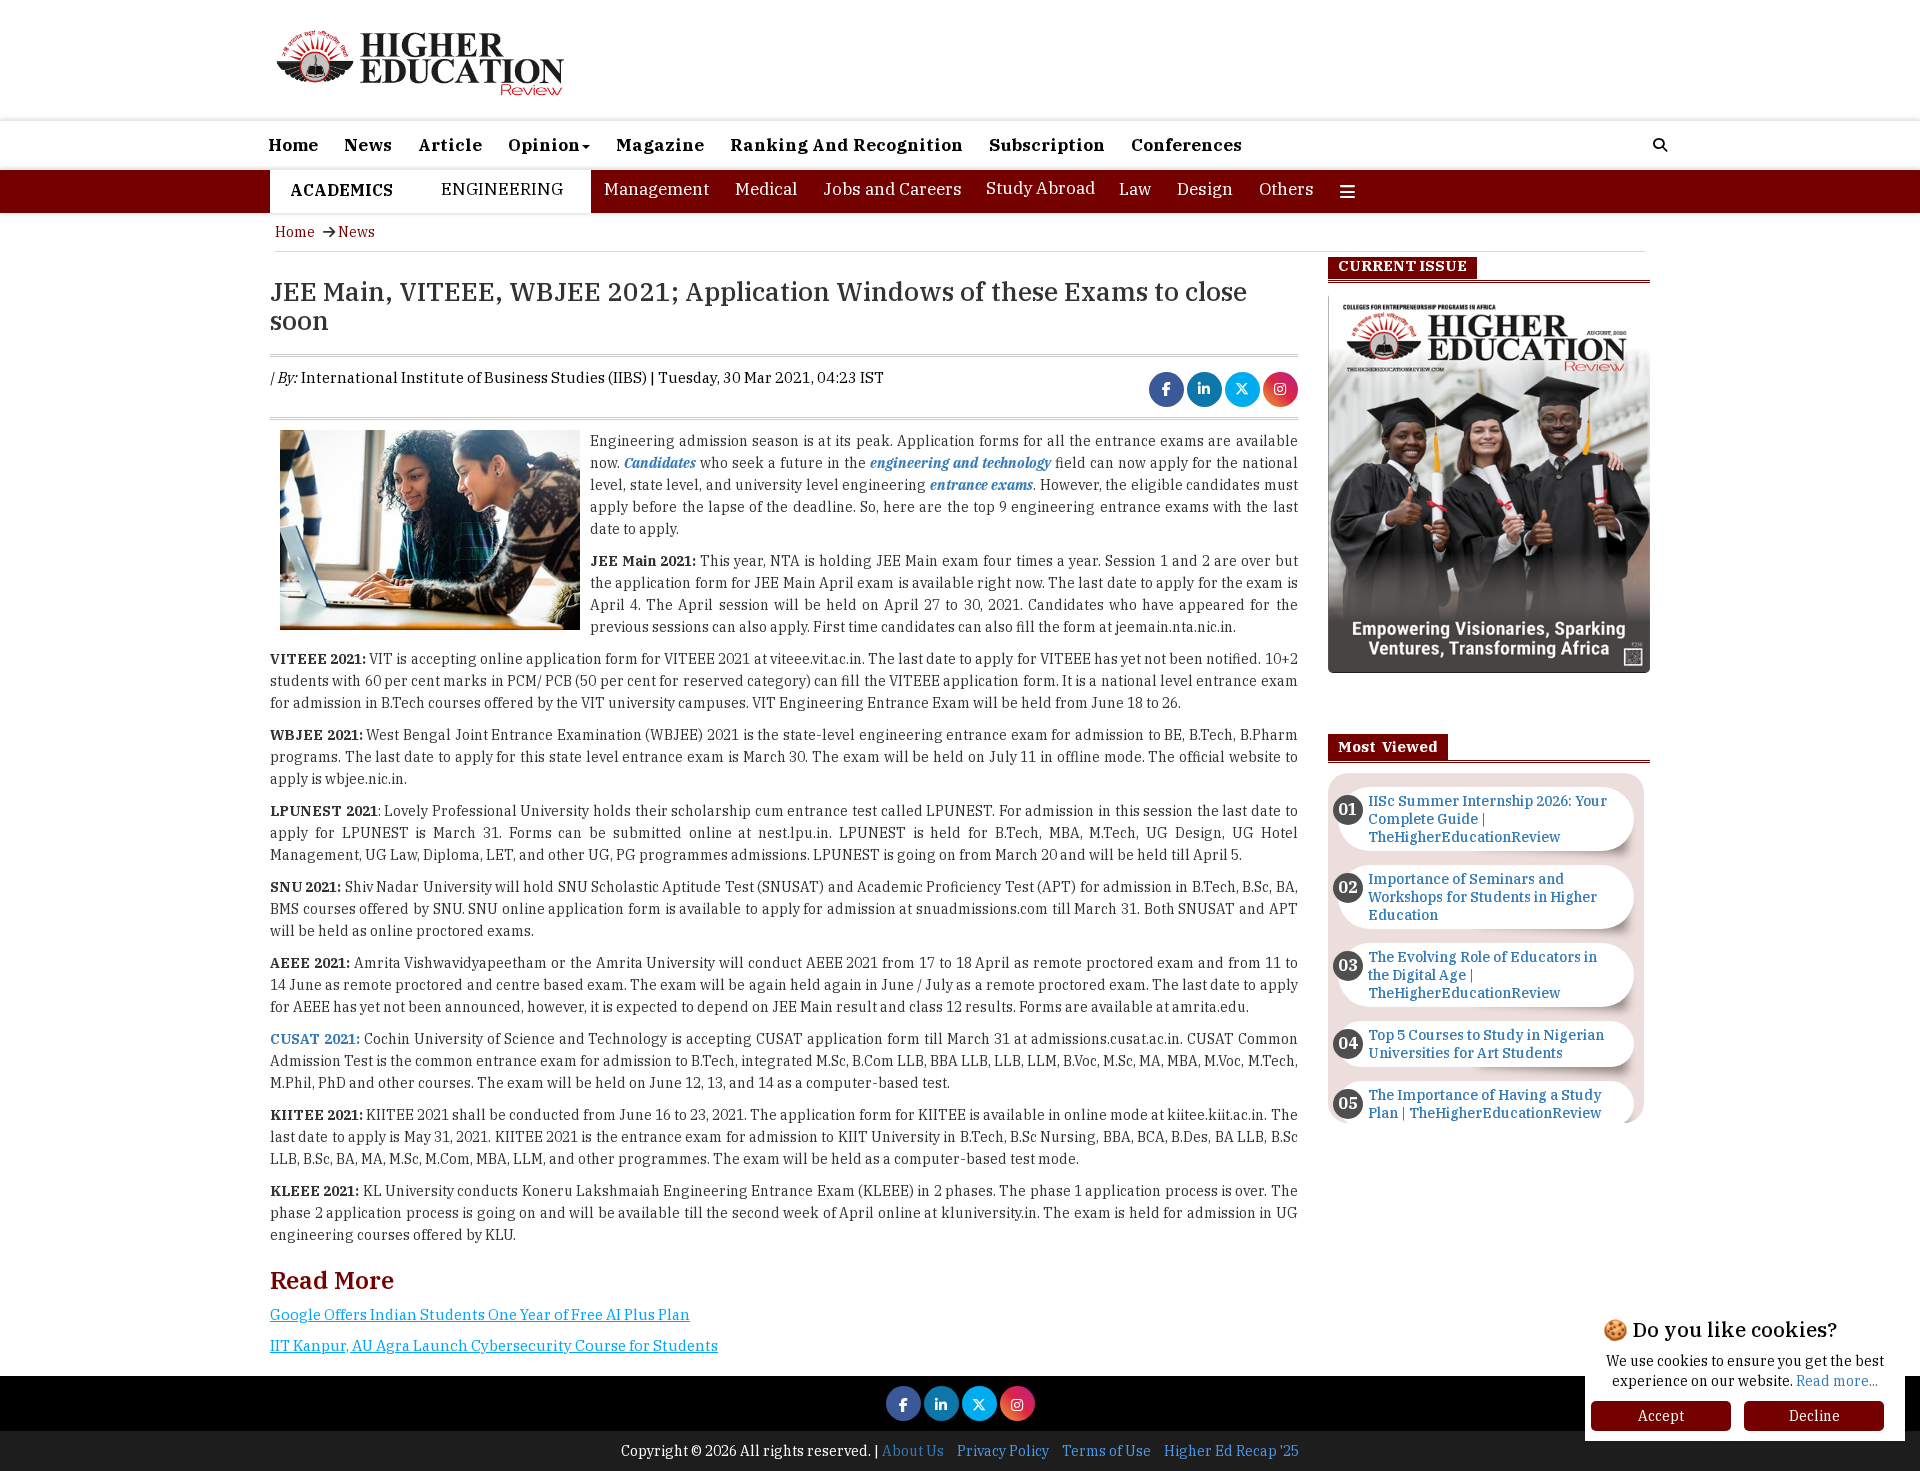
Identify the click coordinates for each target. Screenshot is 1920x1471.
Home (293, 145)
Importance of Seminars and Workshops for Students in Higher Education (1482, 897)
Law (1135, 189)
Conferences (1186, 145)
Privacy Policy (1003, 1451)
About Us (913, 1451)
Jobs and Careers (892, 189)
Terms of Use (1106, 1451)
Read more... (1837, 1381)
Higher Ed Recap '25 (1231, 1451)
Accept (1661, 1416)
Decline (1814, 1416)
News (368, 145)
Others (1286, 189)
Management (656, 189)
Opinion (544, 145)
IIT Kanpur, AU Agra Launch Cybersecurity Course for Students (494, 1345)
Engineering (502, 189)
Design (1205, 189)
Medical (766, 189)
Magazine (660, 145)
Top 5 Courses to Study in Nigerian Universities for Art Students (1486, 1044)
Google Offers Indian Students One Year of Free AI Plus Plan (480, 1314)
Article (450, 145)
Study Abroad (1040, 188)
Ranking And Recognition (846, 145)
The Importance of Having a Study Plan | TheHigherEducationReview (1485, 1104)
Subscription (1047, 145)
